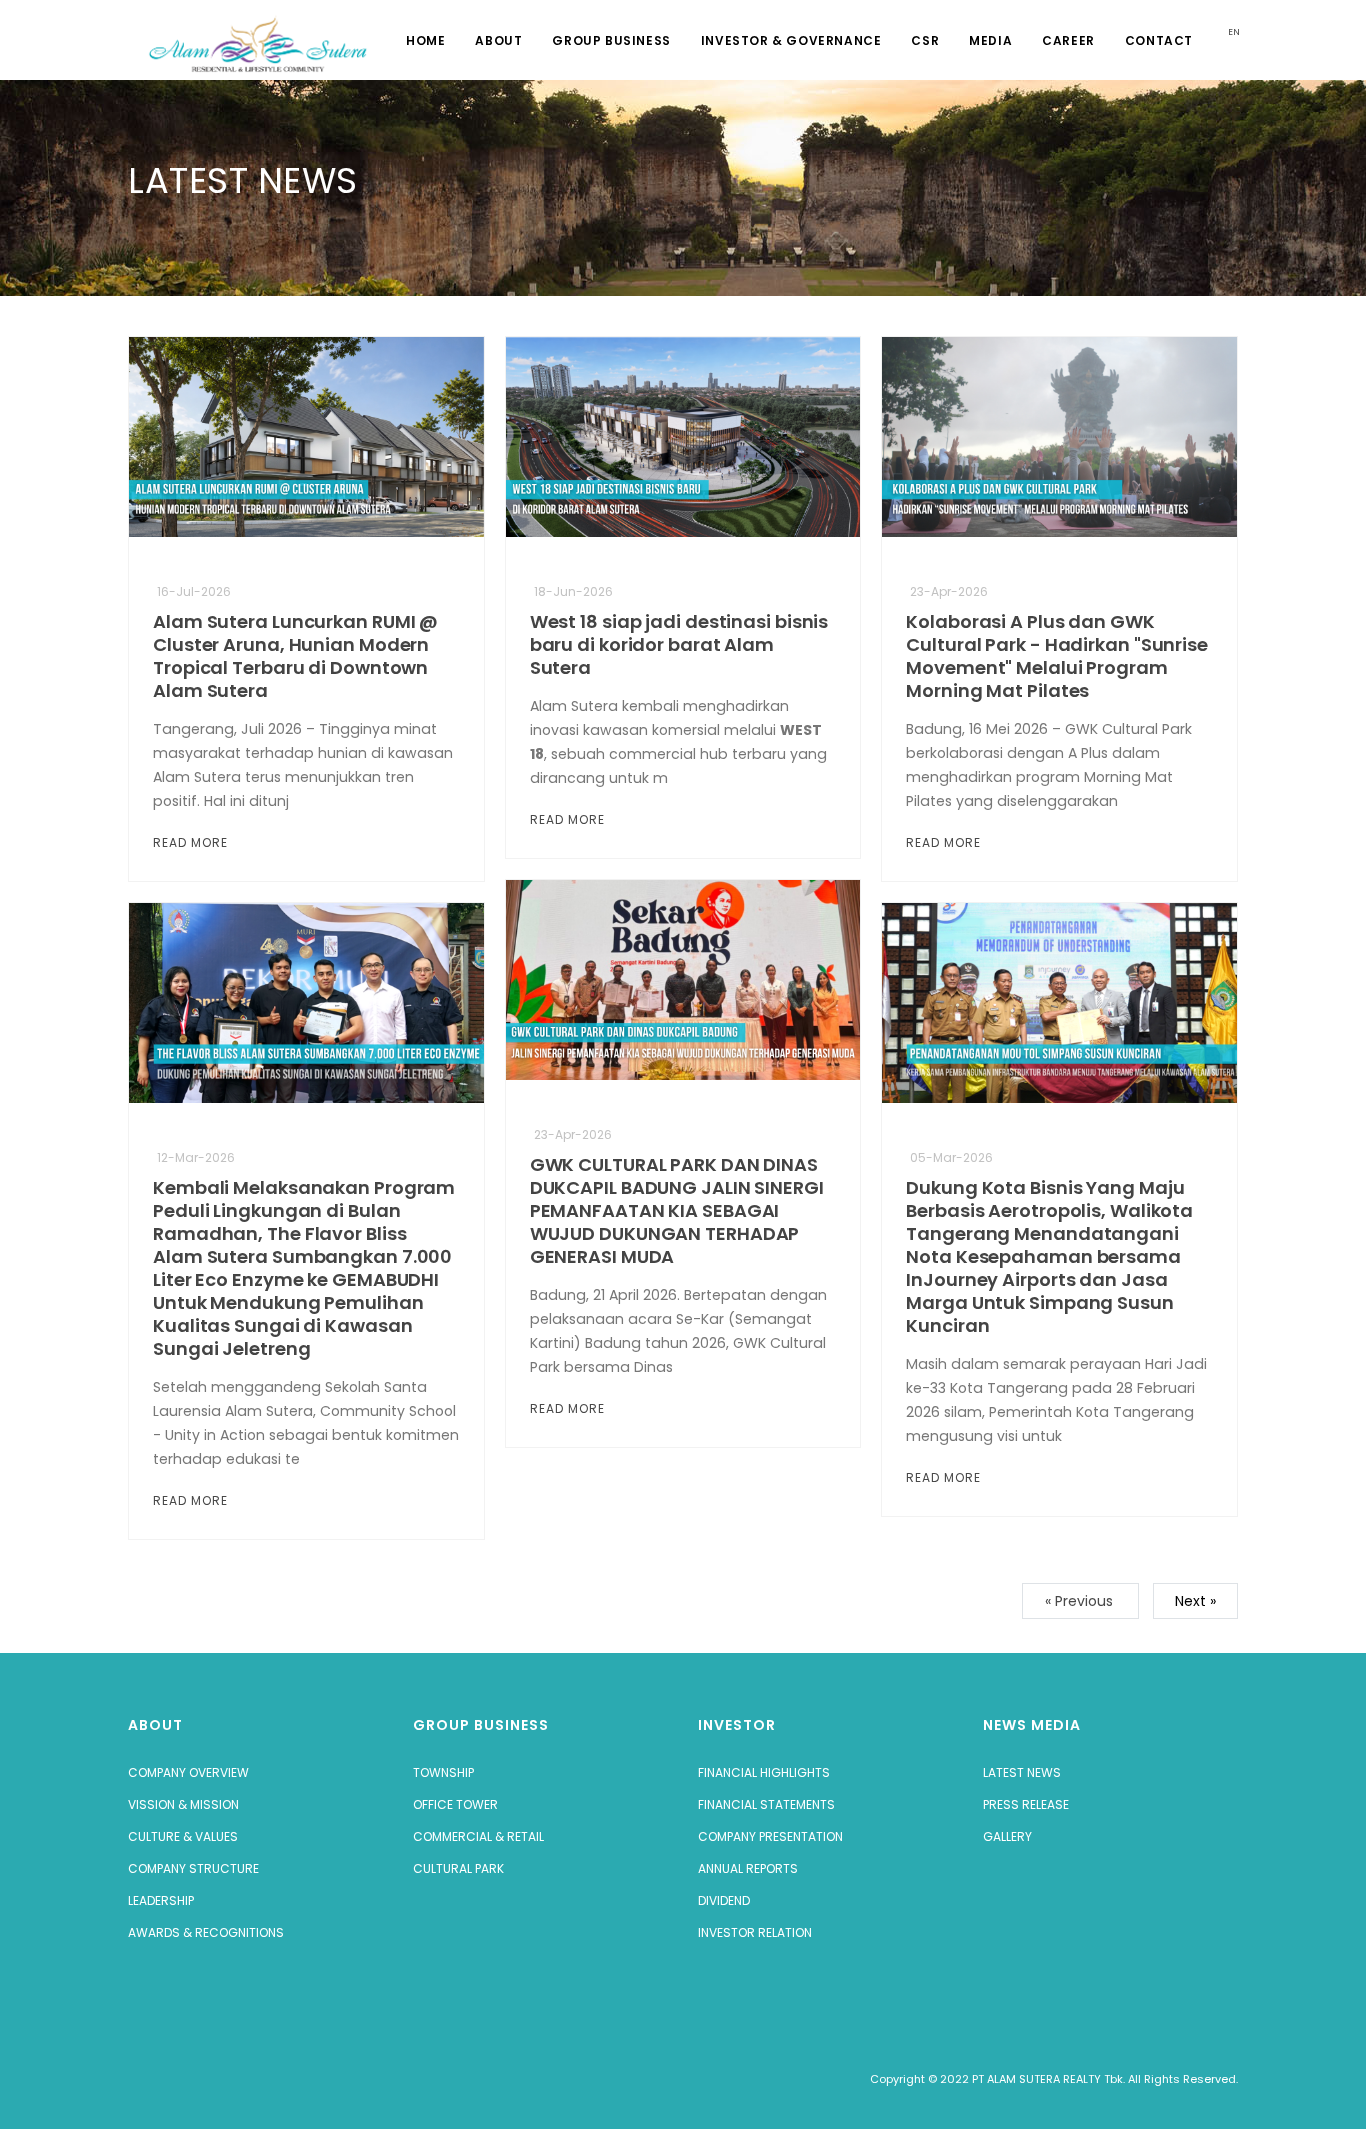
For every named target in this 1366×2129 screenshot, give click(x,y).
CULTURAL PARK (458, 1868)
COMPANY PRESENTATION (770, 1836)
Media (990, 40)
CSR (925, 40)
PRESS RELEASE (1026, 1804)
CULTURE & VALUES (183, 1836)
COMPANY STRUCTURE (193, 1868)
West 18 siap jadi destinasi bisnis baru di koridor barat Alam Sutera (679, 644)
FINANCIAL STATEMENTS (766, 1804)
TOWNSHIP (443, 1772)
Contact (1159, 40)
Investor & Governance (791, 40)
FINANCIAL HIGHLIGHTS (764, 1772)
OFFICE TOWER (455, 1804)
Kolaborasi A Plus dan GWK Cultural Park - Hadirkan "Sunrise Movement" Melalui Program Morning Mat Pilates (1057, 656)
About (498, 40)
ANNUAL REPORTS (748, 1868)
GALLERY (1007, 1836)
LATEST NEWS (1022, 1772)
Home (425, 40)
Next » (1195, 1601)
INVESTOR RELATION (755, 1932)
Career (1068, 40)
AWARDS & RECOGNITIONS (206, 1932)
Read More (192, 842)
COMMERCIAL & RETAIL (478, 1836)
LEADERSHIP (161, 1900)
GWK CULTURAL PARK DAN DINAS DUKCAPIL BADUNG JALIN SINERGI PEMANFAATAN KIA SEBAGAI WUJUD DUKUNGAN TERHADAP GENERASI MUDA (677, 1210)
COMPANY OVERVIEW (188, 1772)
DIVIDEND (724, 1900)
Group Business (611, 40)
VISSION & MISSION (183, 1804)
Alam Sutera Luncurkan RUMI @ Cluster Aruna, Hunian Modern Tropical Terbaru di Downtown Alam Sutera (295, 656)
